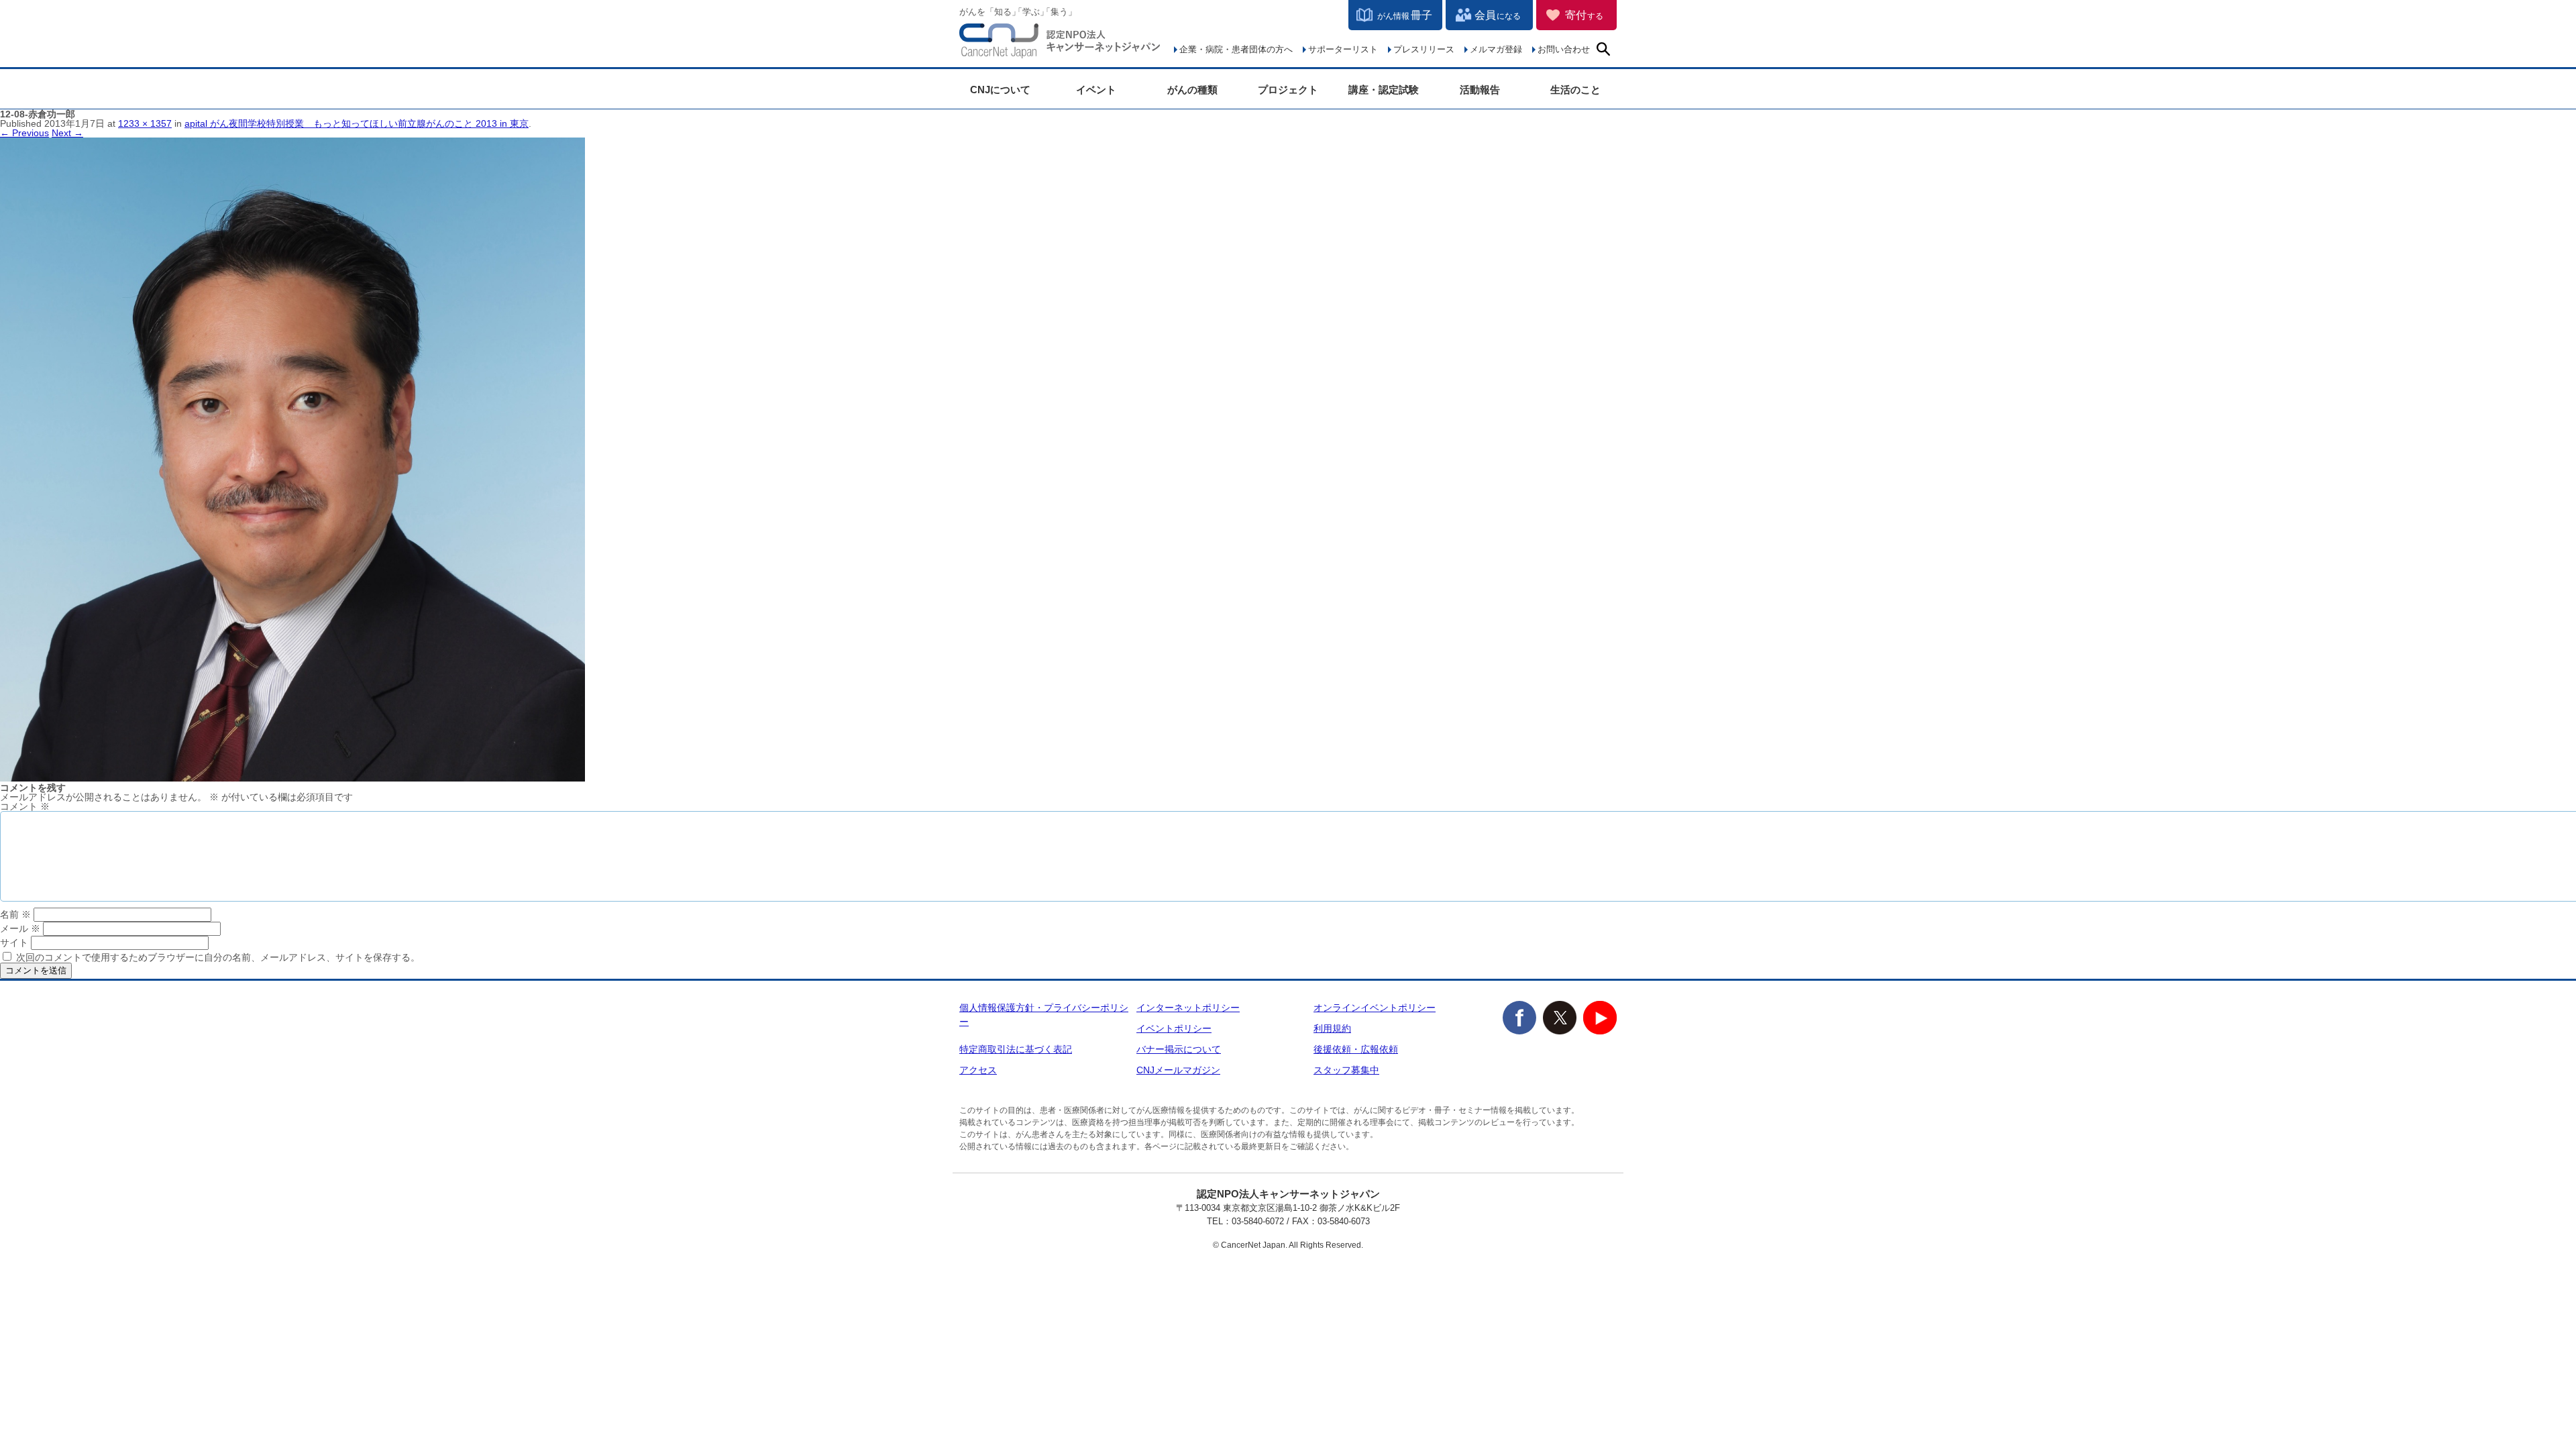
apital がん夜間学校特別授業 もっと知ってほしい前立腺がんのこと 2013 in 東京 (357, 123)
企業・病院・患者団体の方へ (1236, 49)
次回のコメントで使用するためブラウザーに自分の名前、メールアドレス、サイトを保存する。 (218, 957)
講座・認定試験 (1384, 90)
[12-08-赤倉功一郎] (292, 778)
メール (20, 928)
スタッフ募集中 (1346, 1070)
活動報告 (1480, 90)
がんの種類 (1192, 90)
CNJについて (1000, 90)
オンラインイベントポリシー (1375, 1008)
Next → (67, 133)
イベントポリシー (1174, 1028)
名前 (15, 914)
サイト (14, 943)
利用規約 (1332, 1028)
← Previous (24, 133)
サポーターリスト (1343, 49)
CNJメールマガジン (1178, 1070)
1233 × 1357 (145, 123)
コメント (25, 806)
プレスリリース (1424, 49)
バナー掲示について (1179, 1049)
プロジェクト (1288, 90)
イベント (1096, 90)
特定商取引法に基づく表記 (1016, 1049)
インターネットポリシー (1188, 1008)
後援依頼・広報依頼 (1356, 1049)
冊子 (1405, 15)
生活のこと (1575, 90)
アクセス (978, 1070)
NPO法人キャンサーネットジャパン (1060, 44)
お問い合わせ (1564, 49)
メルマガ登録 (1496, 49)
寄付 (1584, 15)
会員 (1498, 15)
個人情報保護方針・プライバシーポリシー (1044, 1015)
